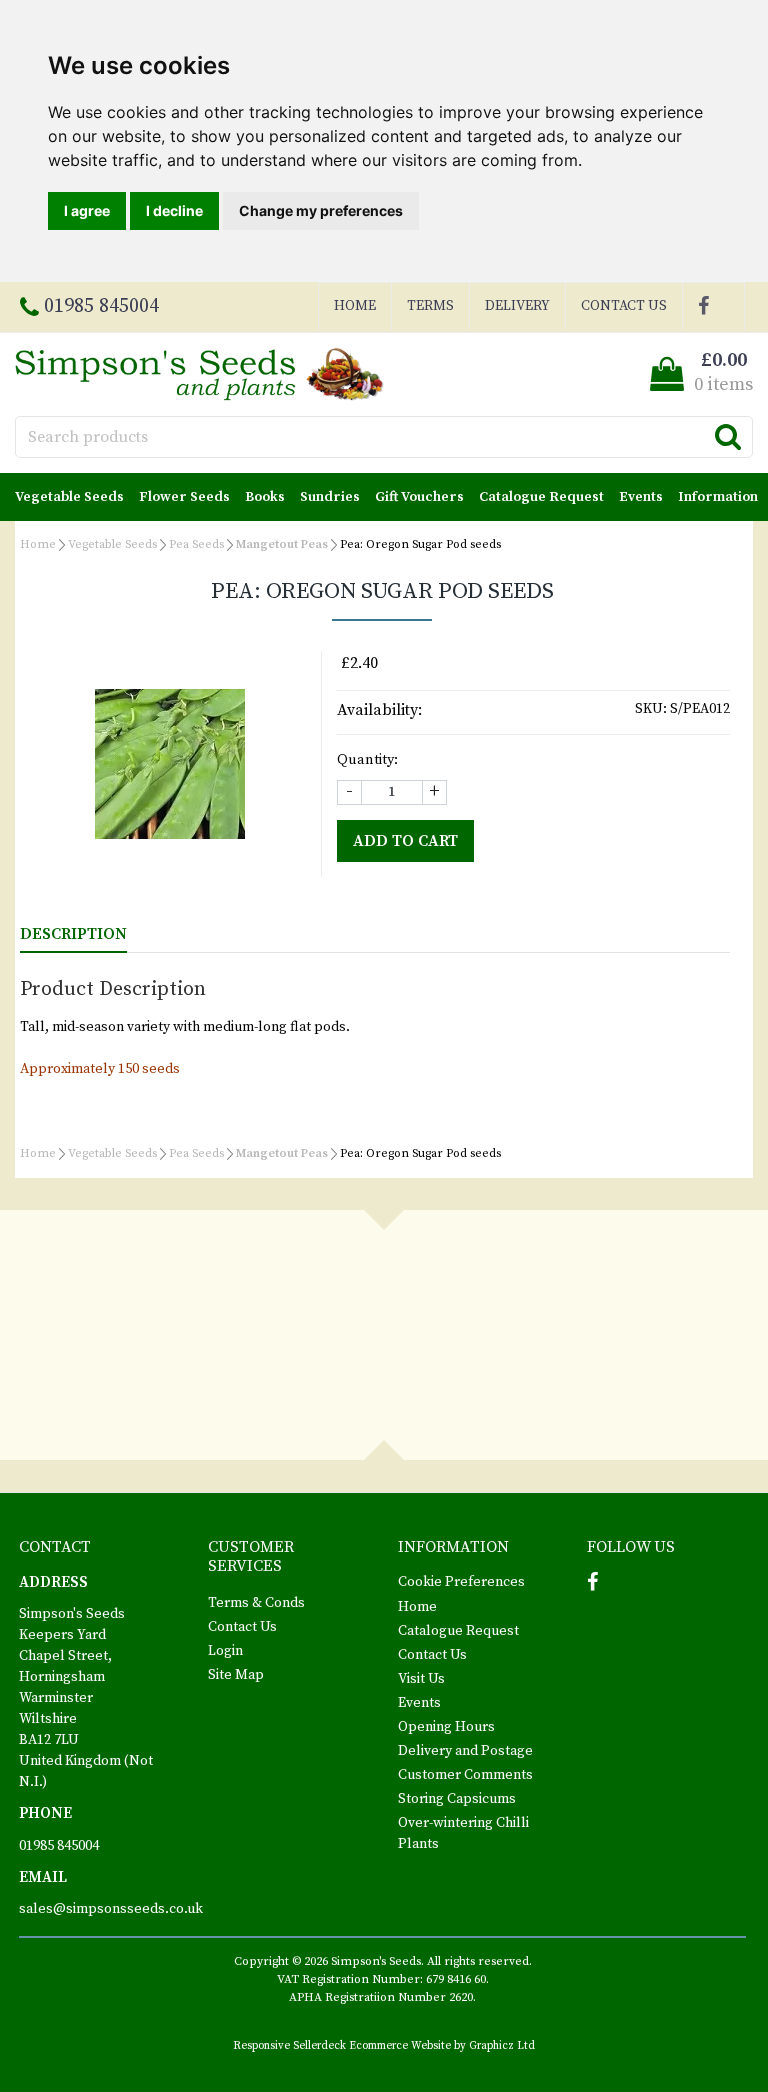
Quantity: (367, 760)
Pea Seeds (196, 544)
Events (641, 497)
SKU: (651, 709)
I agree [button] (87, 210)
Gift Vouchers (419, 497)
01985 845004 (59, 1846)
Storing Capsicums (457, 1799)
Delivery (517, 306)
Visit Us (421, 1679)
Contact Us (624, 306)
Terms (430, 306)
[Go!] (727, 436)
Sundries (330, 497)
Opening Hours (446, 1727)
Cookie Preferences (461, 1582)
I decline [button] (174, 210)
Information (718, 497)
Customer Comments (465, 1775)
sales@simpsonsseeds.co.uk (111, 1909)
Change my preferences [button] (321, 210)
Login (225, 1651)
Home (355, 306)
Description (73, 934)
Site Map (236, 1675)
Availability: (379, 710)
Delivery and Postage (465, 1751)
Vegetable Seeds (69, 497)
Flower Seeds (184, 497)
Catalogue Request (541, 497)
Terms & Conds (256, 1603)
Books (265, 497)
